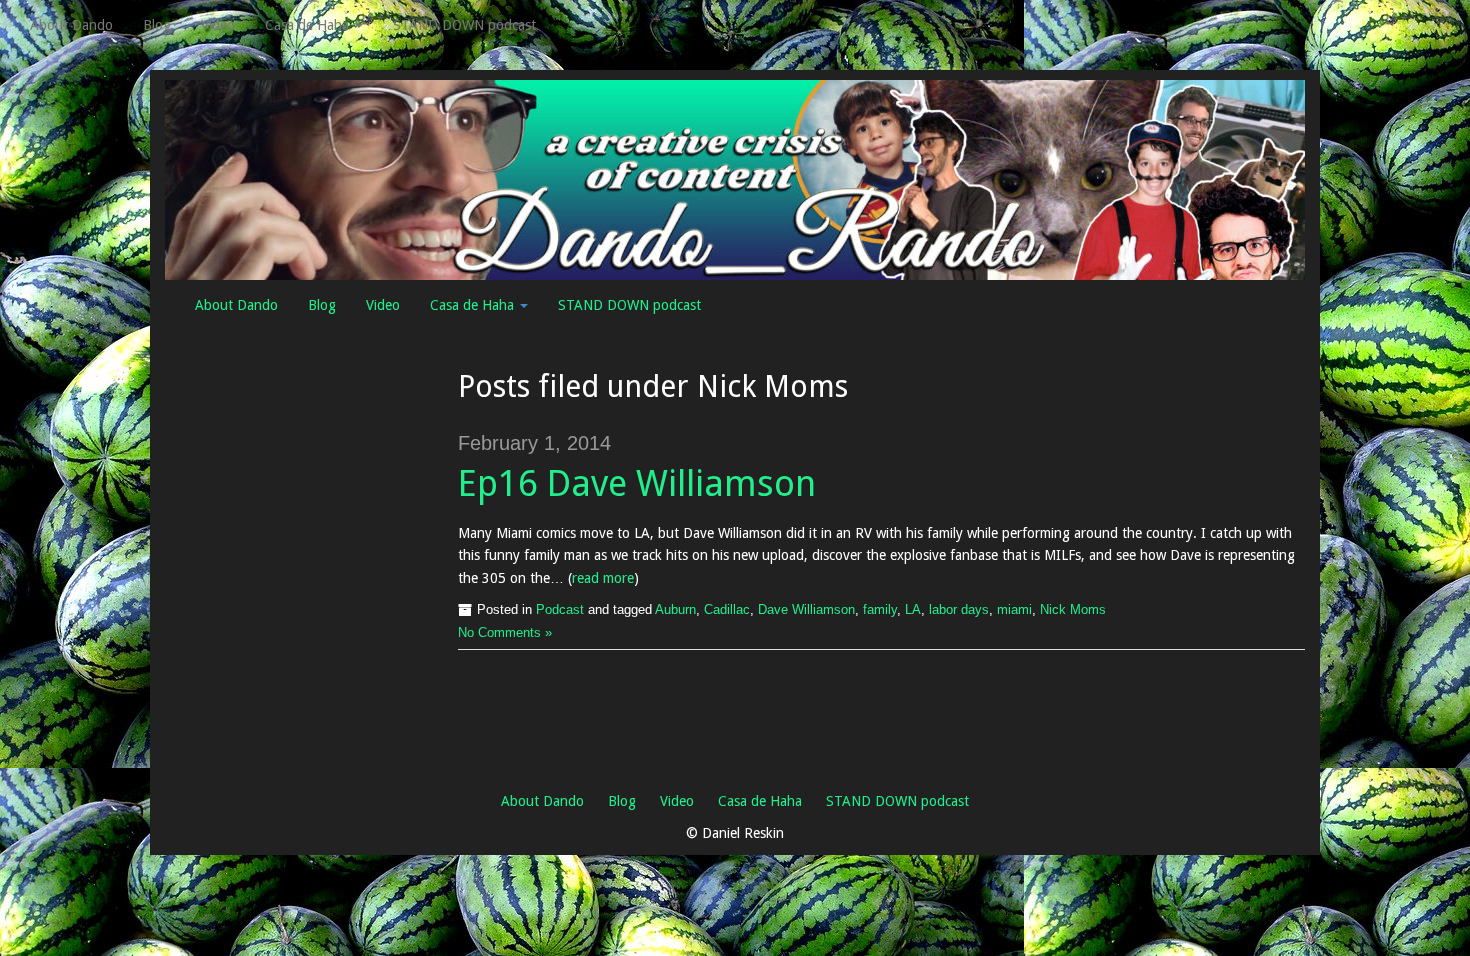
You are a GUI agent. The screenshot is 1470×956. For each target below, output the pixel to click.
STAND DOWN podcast (464, 25)
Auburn (675, 610)
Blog (157, 25)
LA (913, 610)
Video (218, 25)
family (880, 610)
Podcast (560, 610)
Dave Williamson (806, 610)
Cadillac (727, 610)
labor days (959, 610)
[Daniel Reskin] (735, 179)
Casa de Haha (309, 25)
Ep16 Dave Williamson (637, 483)
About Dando (71, 25)
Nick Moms (1073, 610)
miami (1014, 610)
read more (603, 578)
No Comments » (505, 633)
